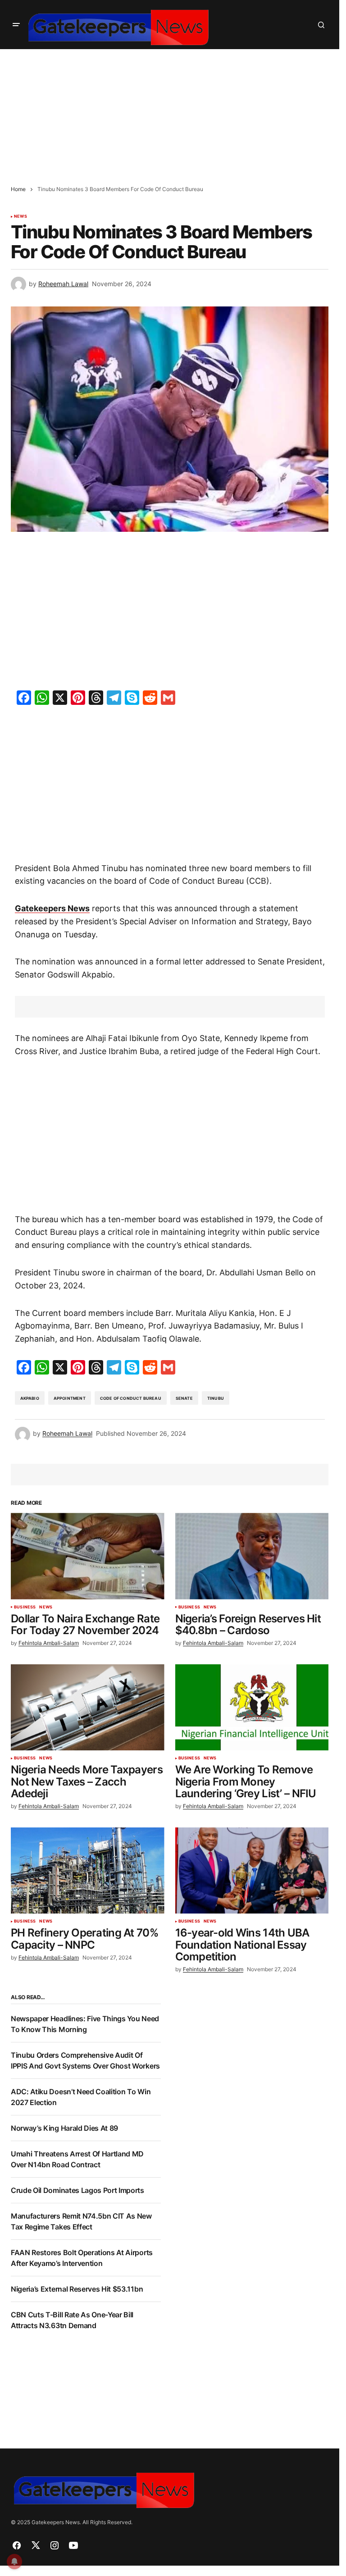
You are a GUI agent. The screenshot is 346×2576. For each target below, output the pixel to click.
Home (18, 189)
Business (25, 1607)
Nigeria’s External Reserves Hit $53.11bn (77, 2289)
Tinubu (216, 1398)
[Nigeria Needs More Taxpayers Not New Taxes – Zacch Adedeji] (88, 1708)
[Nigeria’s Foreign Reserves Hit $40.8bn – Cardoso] (252, 1556)
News (20, 216)
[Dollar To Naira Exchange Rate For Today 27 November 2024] (88, 1556)
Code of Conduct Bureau (131, 1398)
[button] (16, 25)
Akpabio (30, 1398)
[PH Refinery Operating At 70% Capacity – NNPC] (88, 1871)
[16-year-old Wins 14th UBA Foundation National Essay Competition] (252, 1871)
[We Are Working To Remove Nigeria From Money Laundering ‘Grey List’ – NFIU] (252, 1708)
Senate (184, 1398)
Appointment (70, 1398)
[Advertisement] (173, 112)
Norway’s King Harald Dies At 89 (64, 2128)
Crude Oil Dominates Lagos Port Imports (77, 2190)
